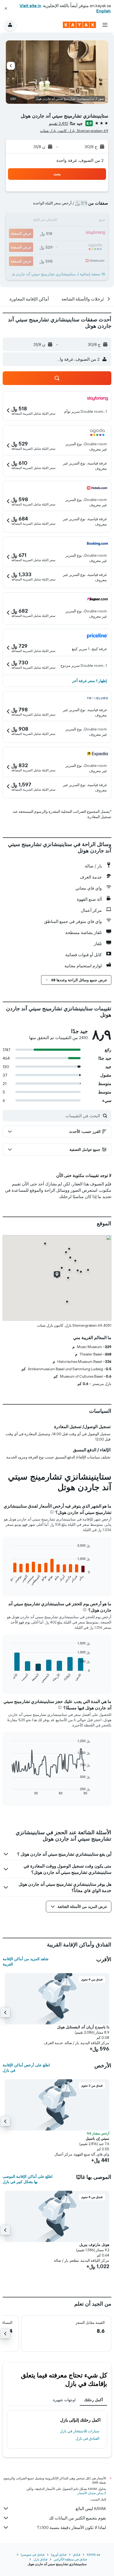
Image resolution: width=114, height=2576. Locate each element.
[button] (6, 8)
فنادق (77, 2554)
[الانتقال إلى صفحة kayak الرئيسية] (79, 25)
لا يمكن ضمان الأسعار (92, 2493)
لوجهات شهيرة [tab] (64, 2400)
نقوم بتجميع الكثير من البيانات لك (77, 2518)
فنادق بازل (40, 2559)
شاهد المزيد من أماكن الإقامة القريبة (26, 1962)
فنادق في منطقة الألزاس (70, 2559)
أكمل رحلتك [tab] (93, 2400)
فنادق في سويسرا (33, 2554)
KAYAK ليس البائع (91, 2508)
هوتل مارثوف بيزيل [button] (94, 2245)
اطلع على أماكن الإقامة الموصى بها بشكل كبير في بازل (28, 2179)
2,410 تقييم (58, 123)
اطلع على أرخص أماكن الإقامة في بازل (26, 2068)
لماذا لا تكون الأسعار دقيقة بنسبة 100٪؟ (72, 2527)
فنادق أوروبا (59, 2554)
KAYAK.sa (93, 2554)
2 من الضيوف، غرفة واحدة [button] (80, 160)
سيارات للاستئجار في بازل (80, 2431)
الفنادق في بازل (87, 2438)
